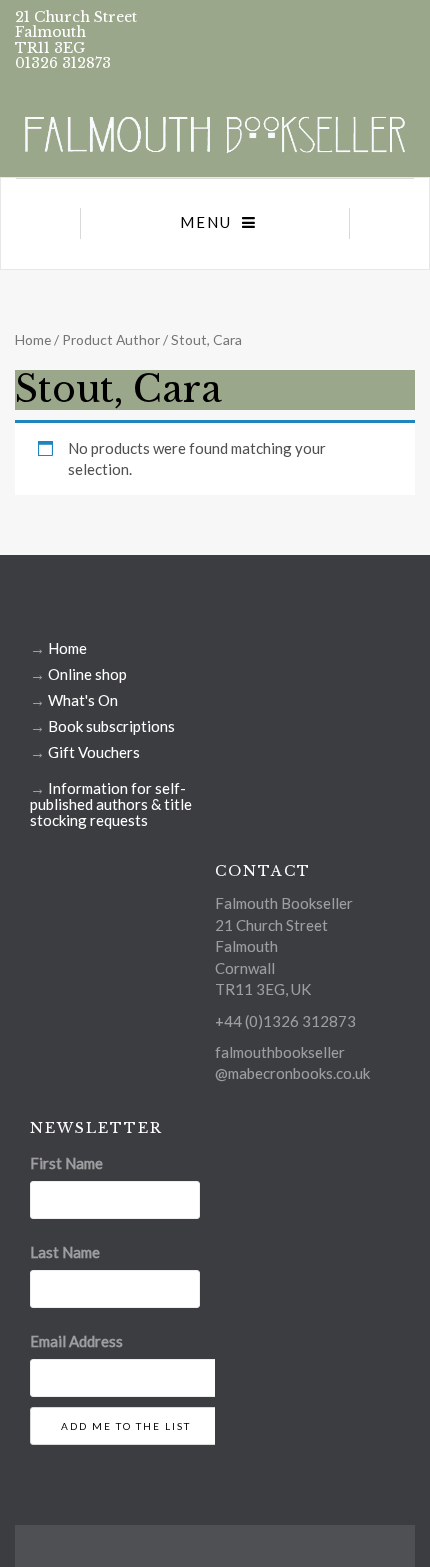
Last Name (65, 1252)
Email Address (76, 1341)
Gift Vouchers (94, 752)
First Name (66, 1163)
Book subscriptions (111, 726)
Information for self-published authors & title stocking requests (111, 804)
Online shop (87, 674)
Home (33, 339)
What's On (83, 700)
